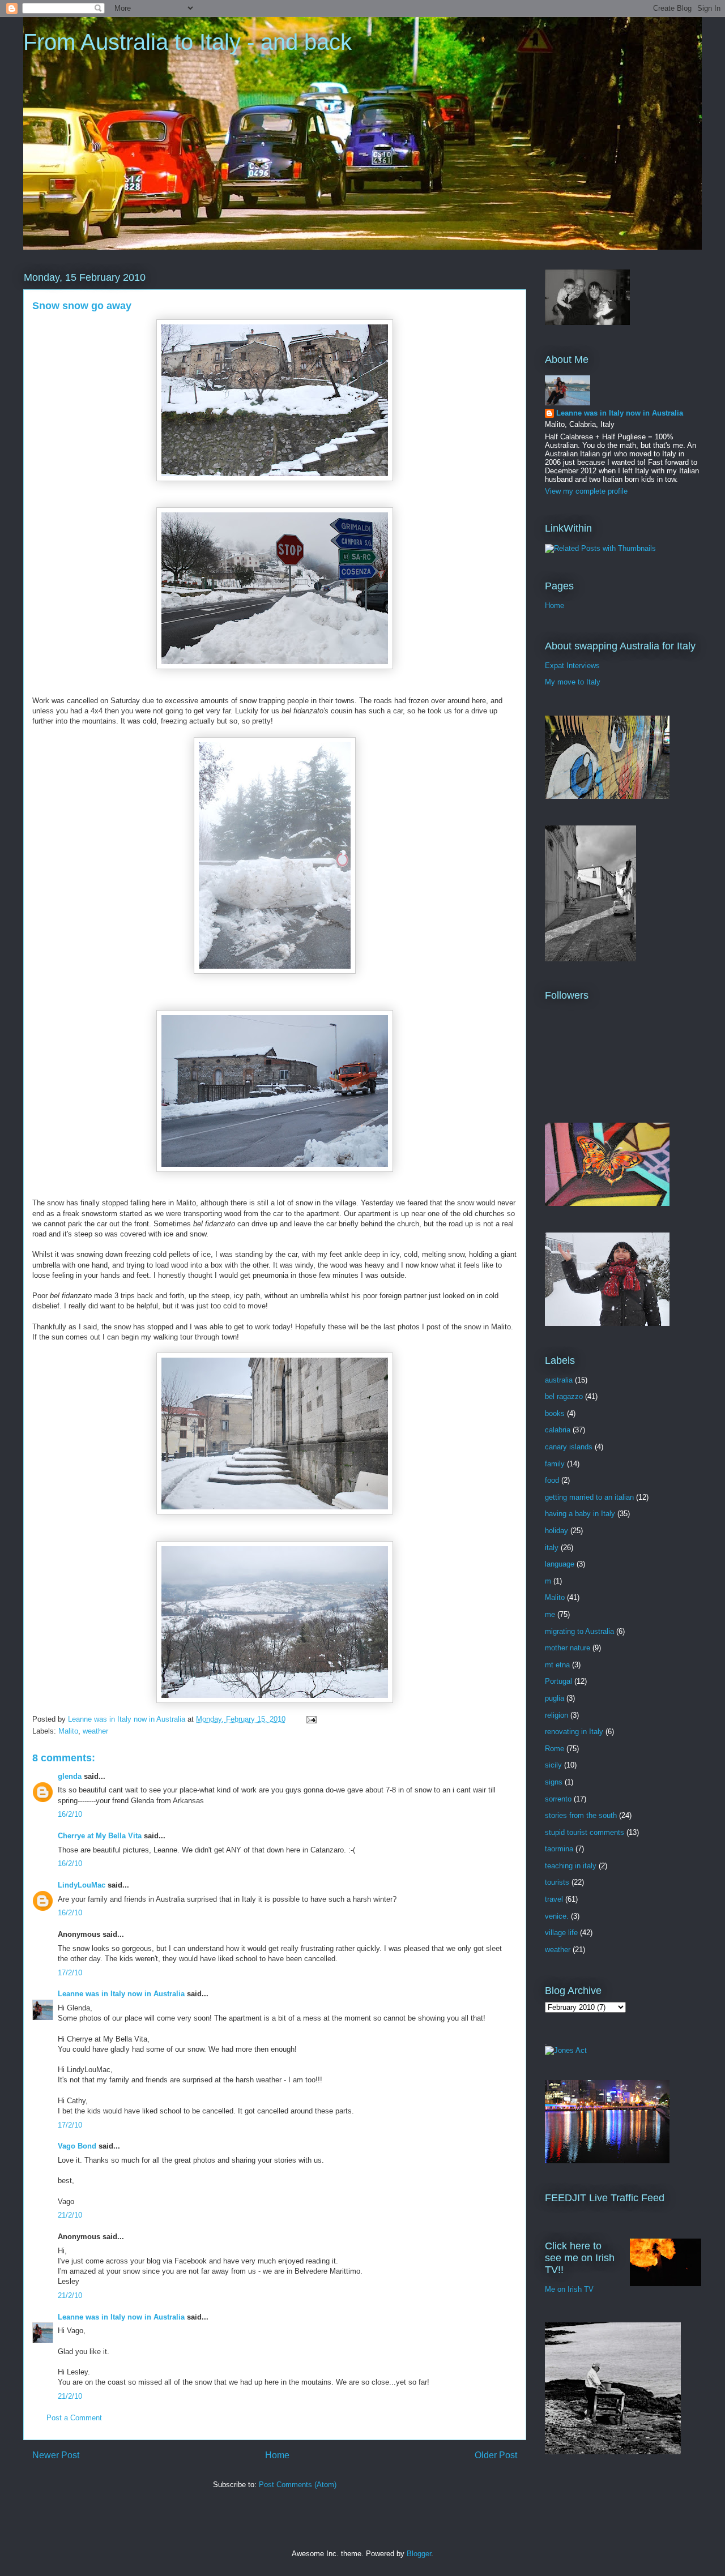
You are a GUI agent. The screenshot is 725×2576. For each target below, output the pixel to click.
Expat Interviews (572, 666)
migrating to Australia (579, 1631)
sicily (553, 1765)
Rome (555, 1749)
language (560, 1564)
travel (554, 1899)
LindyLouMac (82, 1885)
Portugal (558, 1681)
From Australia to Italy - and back (187, 42)
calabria (558, 1430)
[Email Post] (311, 1719)
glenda (70, 1776)
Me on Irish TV (569, 2289)
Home (277, 2455)
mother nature (568, 1648)
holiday (556, 1531)
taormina (559, 1849)
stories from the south (581, 1815)
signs (554, 1782)
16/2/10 (70, 1814)
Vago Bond (77, 2146)
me (550, 1614)
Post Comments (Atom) (298, 2485)
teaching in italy (571, 1866)
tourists (557, 1882)
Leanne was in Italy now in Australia (121, 1994)
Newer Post (56, 2455)
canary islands (569, 1447)
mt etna (557, 1665)
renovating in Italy (574, 1732)
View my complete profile (586, 491)
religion (556, 1715)
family (555, 1464)
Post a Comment (74, 2418)
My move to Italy (573, 682)
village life (561, 1933)
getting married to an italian (589, 1497)
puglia (555, 1698)
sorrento (558, 1799)
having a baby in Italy (580, 1514)
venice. (557, 1916)
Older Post (496, 2455)
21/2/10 (70, 2215)
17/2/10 (70, 1973)
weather (95, 1731)
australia (559, 1380)
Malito (68, 1731)
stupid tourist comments (585, 1832)
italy (552, 1548)
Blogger (419, 2554)
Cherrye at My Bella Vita (100, 1836)
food (552, 1480)
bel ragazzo (564, 1396)
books (555, 1413)
